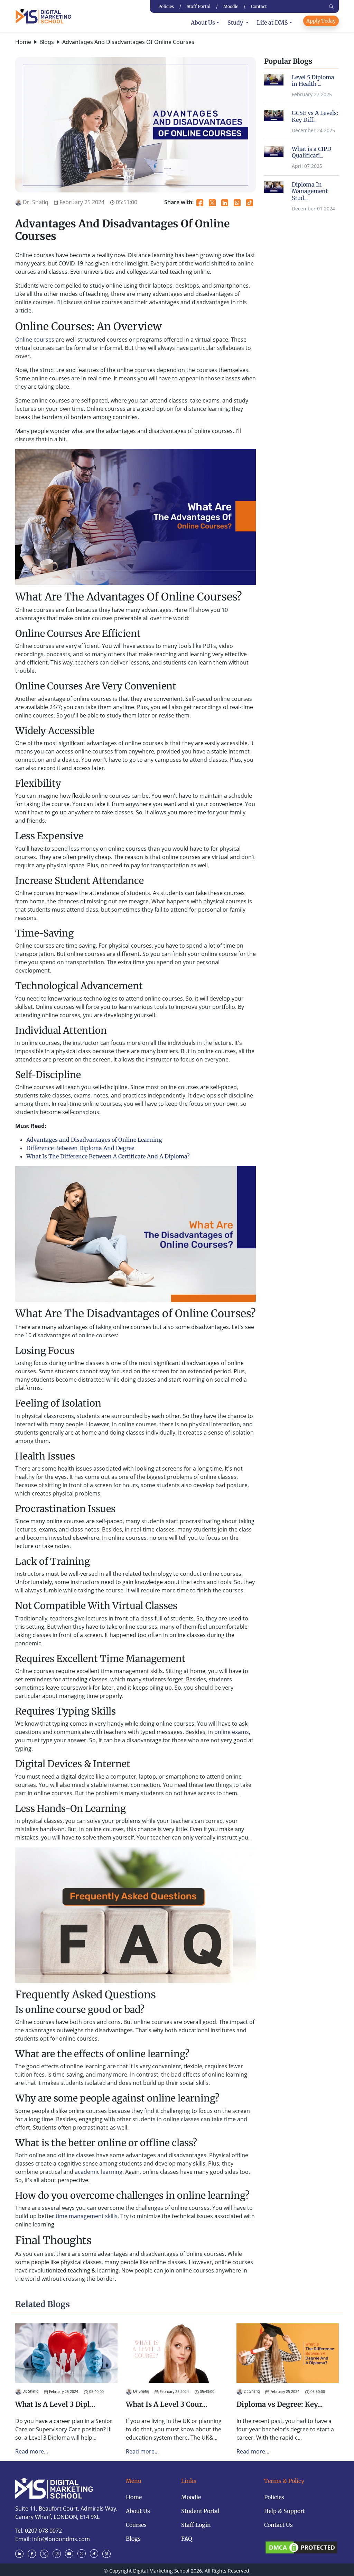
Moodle (191, 2497)
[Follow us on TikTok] (95, 2553)
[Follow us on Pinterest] (108, 2553)
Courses (136, 2525)
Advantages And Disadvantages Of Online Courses (128, 42)
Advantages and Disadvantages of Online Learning (94, 1140)
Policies (274, 2497)
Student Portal (200, 2511)
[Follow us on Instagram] (58, 2553)
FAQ (187, 2539)
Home (23, 42)
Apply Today (321, 21)
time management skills (87, 2216)
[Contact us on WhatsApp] (83, 2553)
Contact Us (278, 2525)
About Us (138, 2511)
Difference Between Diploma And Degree (80, 1148)
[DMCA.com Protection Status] (301, 2547)
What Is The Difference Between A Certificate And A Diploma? (108, 1156)
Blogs (47, 42)
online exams (232, 1732)
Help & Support (285, 2511)
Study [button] (236, 22)
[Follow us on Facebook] (33, 2553)
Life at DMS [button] (272, 22)
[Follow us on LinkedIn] (21, 2553)
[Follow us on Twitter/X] (46, 2553)
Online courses (35, 340)
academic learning (99, 2172)
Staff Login (196, 2525)
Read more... (32, 2451)
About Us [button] (203, 22)
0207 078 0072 (43, 2531)
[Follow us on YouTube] (71, 2553)
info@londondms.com (61, 2539)
